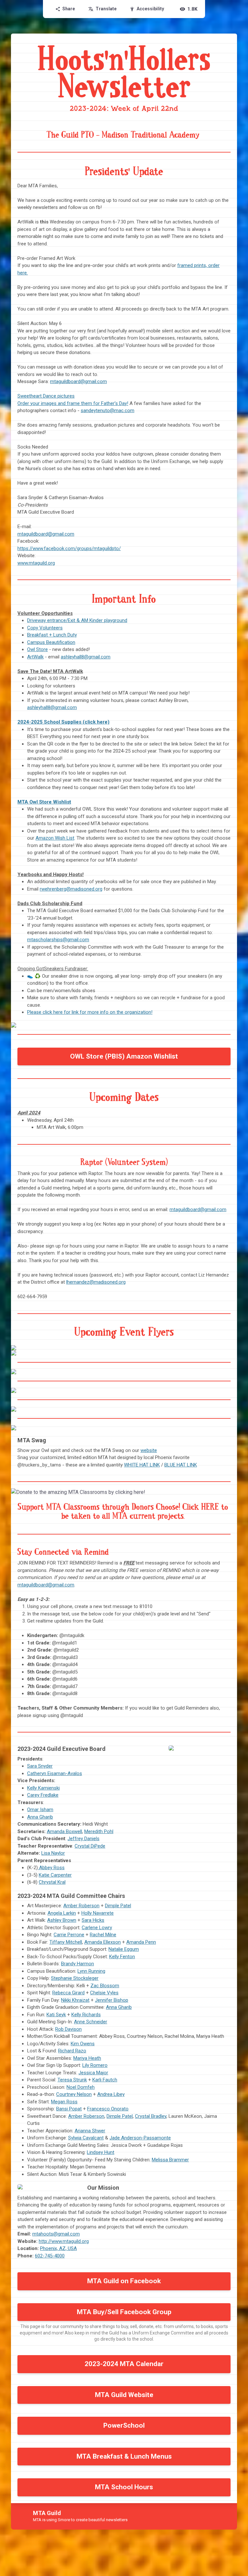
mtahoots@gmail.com (56, 2234)
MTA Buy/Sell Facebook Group (124, 2312)
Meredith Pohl (99, 1831)
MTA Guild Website (124, 2395)
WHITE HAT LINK (142, 1465)
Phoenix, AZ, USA (58, 2248)
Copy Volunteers (45, 628)
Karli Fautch (105, 2080)
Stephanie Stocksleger (75, 1978)
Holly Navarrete (98, 1913)
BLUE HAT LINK (181, 1465)
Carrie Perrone (69, 1935)
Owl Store (37, 649)
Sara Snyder (40, 1766)
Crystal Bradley (151, 2116)
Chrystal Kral (52, 1882)
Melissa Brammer (170, 2160)
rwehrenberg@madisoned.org (71, 889)
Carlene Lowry (97, 1928)
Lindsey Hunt (101, 2152)
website (149, 1450)
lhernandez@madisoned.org (96, 1282)
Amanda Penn (141, 1942)
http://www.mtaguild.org (64, 2241)
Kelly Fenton (122, 1957)
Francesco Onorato (108, 2109)
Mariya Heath (87, 2058)
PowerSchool (124, 2425)
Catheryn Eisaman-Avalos (55, 1773)
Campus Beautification (51, 642)
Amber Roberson (81, 1906)
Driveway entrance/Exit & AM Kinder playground (77, 620)
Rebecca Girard (68, 1993)
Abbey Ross (51, 1868)
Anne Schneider (91, 2022)
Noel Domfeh (81, 2087)
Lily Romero (95, 2065)
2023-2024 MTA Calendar (124, 2364)
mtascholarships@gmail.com (58, 940)
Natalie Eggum (124, 1949)
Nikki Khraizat (75, 2000)
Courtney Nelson (74, 2094)
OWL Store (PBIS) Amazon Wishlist (124, 1056)
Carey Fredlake (43, 1795)
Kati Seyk (56, 2015)
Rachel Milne (103, 1935)
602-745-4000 (50, 2256)
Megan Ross (64, 2102)
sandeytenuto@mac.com (108, 410)
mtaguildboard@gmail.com (78, 381)
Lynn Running (91, 1971)
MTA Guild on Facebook (124, 2281)
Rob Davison (68, 2029)
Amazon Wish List (55, 838)
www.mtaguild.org (36, 563)
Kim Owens (83, 2044)
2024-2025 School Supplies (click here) (63, 722)
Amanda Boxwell (64, 1831)
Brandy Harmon (77, 1964)
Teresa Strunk (72, 2080)
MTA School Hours (124, 2487)
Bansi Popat (69, 2109)
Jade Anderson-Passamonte (140, 2138)
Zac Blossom (105, 1986)
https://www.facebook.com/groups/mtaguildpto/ (69, 548)
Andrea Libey (111, 2094)
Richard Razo (72, 2051)
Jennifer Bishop (112, 2000)
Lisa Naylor (53, 1853)
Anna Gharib (40, 1817)
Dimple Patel (118, 1906)
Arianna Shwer (90, 2131)
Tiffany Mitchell (66, 1942)
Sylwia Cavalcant (86, 2138)
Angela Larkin (62, 1913)
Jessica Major (93, 2073)
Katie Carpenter (55, 1875)
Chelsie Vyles (104, 1993)
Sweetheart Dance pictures (46, 396)
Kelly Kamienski (43, 1788)
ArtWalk (35, 657)
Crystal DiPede (90, 1846)
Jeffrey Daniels (83, 1839)
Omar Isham (40, 1810)
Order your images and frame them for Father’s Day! (73, 403)
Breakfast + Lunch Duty (52, 635)
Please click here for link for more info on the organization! (90, 1012)
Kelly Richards (86, 2015)
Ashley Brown (62, 1920)
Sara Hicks (93, 1920)
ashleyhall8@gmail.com (86, 657)
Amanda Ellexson (103, 1942)
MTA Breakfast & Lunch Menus (124, 2456)
